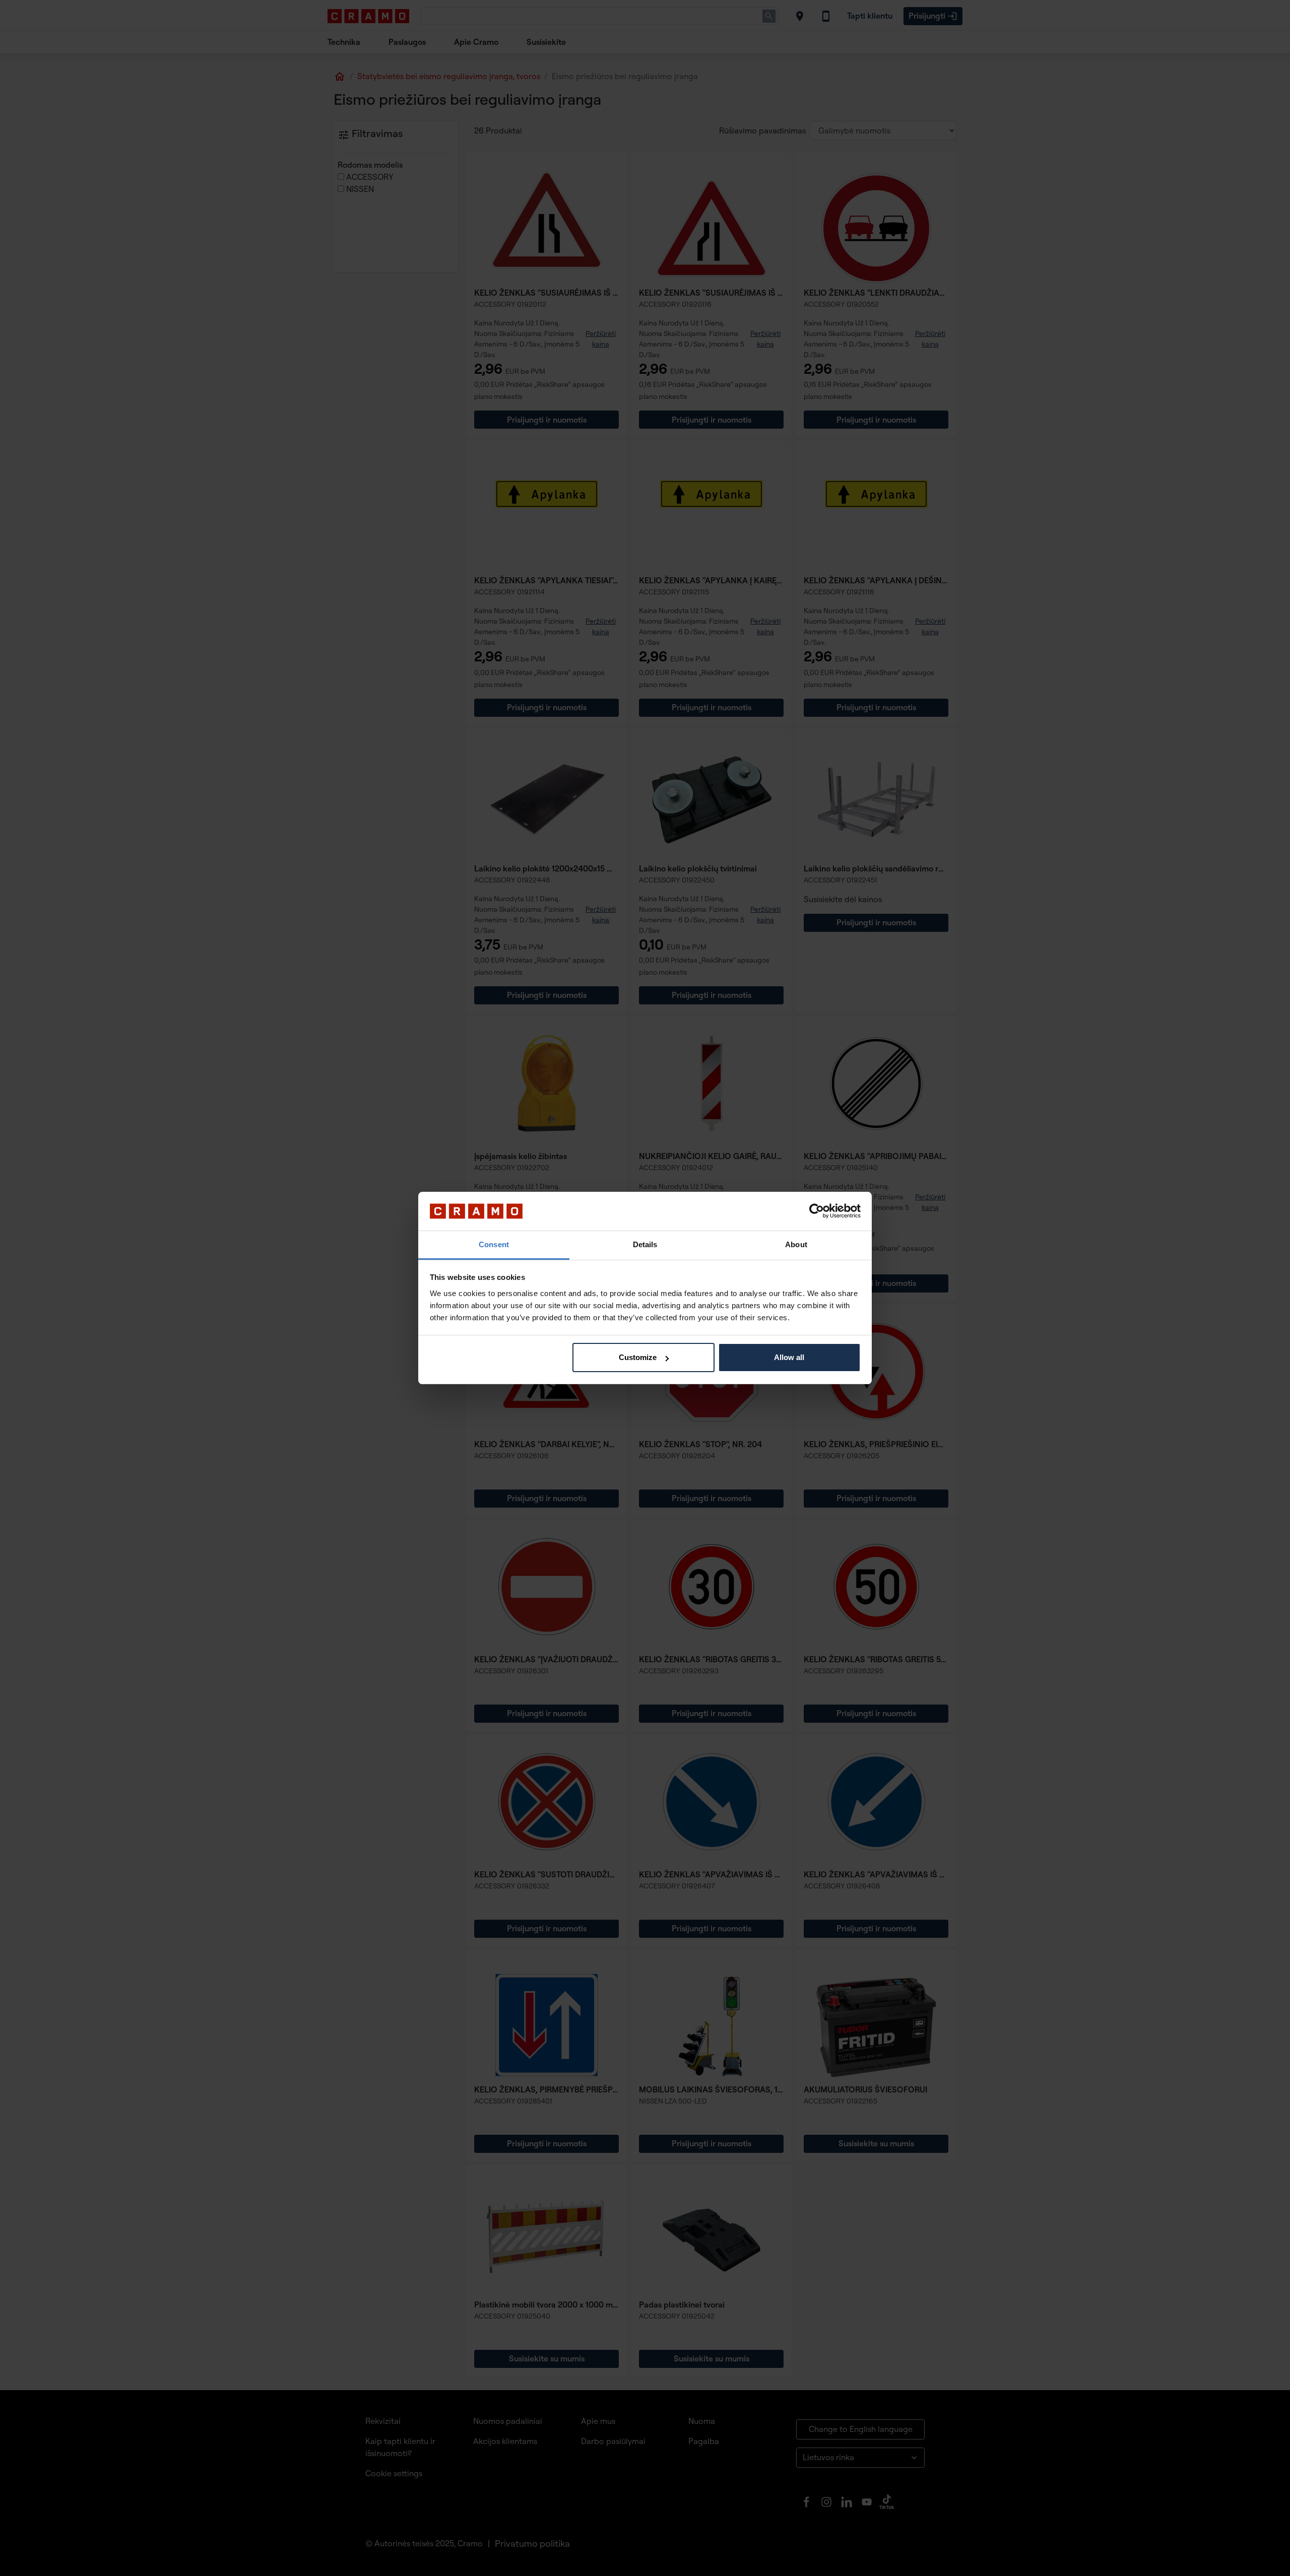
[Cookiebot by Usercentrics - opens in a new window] (817, 1211)
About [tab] (796, 1244)
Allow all (789, 1357)
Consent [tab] (494, 1244)
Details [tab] (645, 1244)
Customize (638, 1357)
